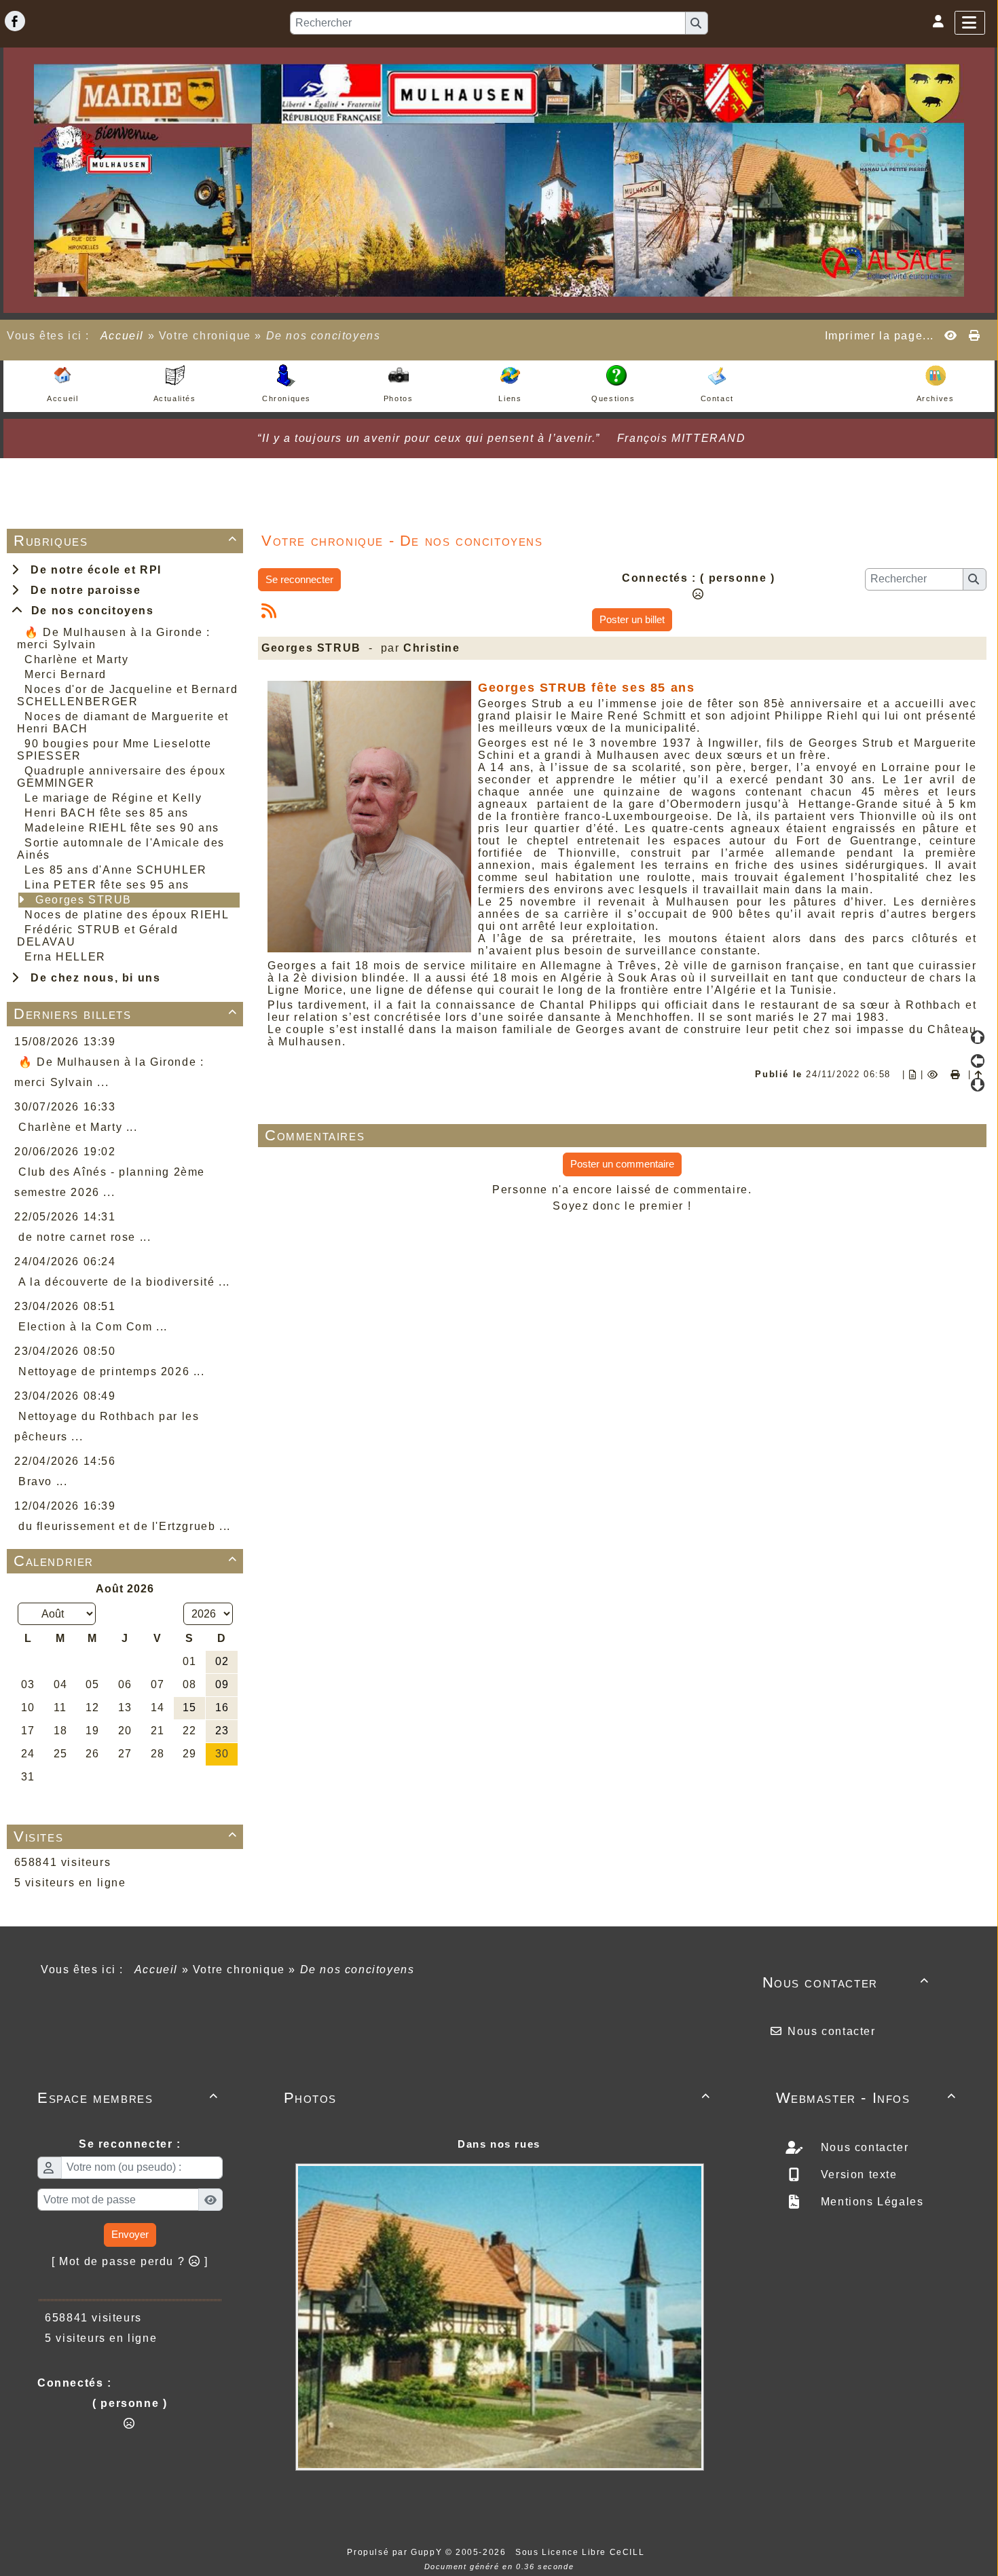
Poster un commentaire (622, 1164)
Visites (126, 1836)
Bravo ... (43, 1481)
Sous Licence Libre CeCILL (581, 2552)
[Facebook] (15, 21)
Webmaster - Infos (867, 2098)
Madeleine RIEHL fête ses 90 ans (122, 828)
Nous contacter (846, 1982)
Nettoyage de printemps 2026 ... (112, 1371)
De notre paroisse (82, 590)
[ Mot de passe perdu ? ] (130, 2261)
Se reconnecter (299, 579)
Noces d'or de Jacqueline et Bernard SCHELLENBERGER (127, 695)
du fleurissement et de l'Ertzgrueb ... (125, 1526)
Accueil (122, 336)
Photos (497, 2098)
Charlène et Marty (76, 659)
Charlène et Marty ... (78, 1127)
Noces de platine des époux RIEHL (127, 915)
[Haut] (978, 1037)
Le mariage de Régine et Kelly (113, 798)
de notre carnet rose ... (85, 1237)
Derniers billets (126, 1014)
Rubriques (126, 541)
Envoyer (130, 2234)
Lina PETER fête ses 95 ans (107, 885)
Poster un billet (632, 619)
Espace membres (128, 2098)
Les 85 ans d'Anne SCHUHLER (116, 870)
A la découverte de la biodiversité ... (124, 1282)
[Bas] (978, 1085)
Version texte (857, 2174)
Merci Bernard (66, 674)
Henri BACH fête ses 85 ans (107, 813)
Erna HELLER (65, 957)
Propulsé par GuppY (396, 2552)
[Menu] (970, 23)
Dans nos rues (499, 2144)
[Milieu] (978, 1061)
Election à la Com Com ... (93, 1327)
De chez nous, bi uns (92, 978)
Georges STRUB (84, 900)
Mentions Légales (870, 2202)
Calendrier (126, 1561)
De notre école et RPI (92, 570)
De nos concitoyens (89, 611)
